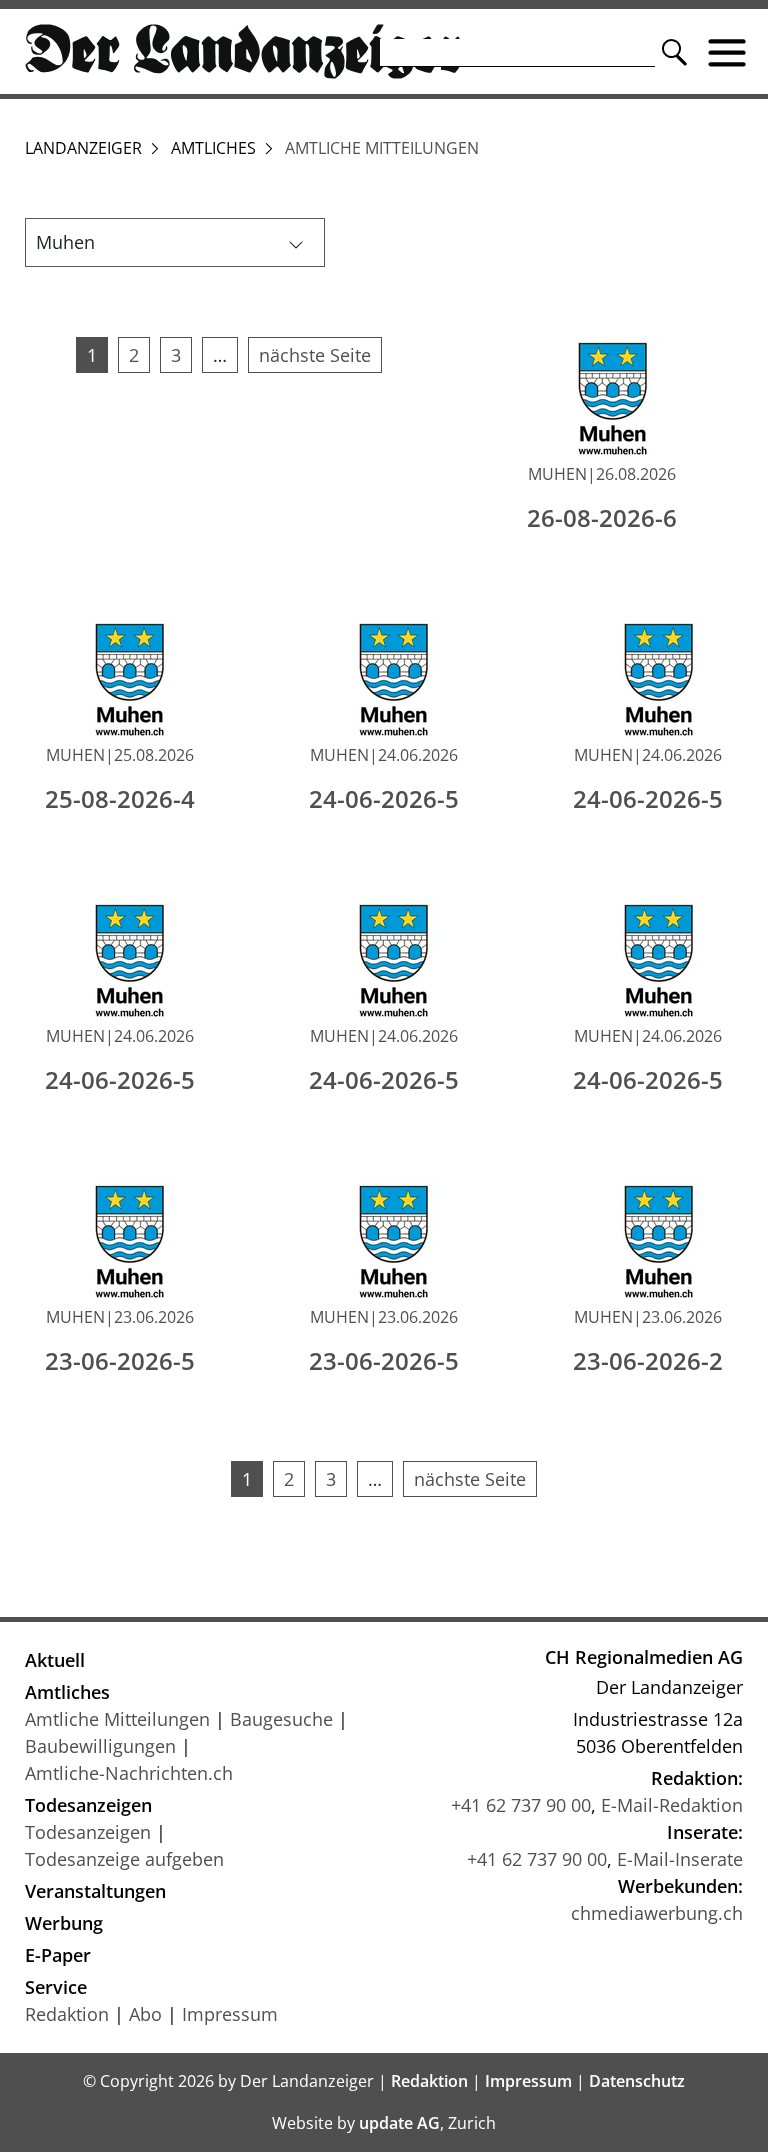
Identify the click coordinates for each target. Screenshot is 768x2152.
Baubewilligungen (100, 1746)
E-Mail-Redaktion (672, 1805)
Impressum (230, 2014)
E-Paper (58, 1955)
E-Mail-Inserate (680, 1859)
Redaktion (67, 2014)
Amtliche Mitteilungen (117, 1719)
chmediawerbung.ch (657, 1913)
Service (56, 1987)
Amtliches (213, 148)
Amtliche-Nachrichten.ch (129, 1773)
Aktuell (55, 1660)
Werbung (64, 1923)
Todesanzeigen (88, 1805)
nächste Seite (315, 355)
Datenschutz (637, 2081)
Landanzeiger (83, 148)
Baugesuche (281, 1719)
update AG (399, 2123)
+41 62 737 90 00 (521, 1805)
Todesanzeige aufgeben (124, 1859)
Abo (145, 2014)
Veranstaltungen (95, 1891)
